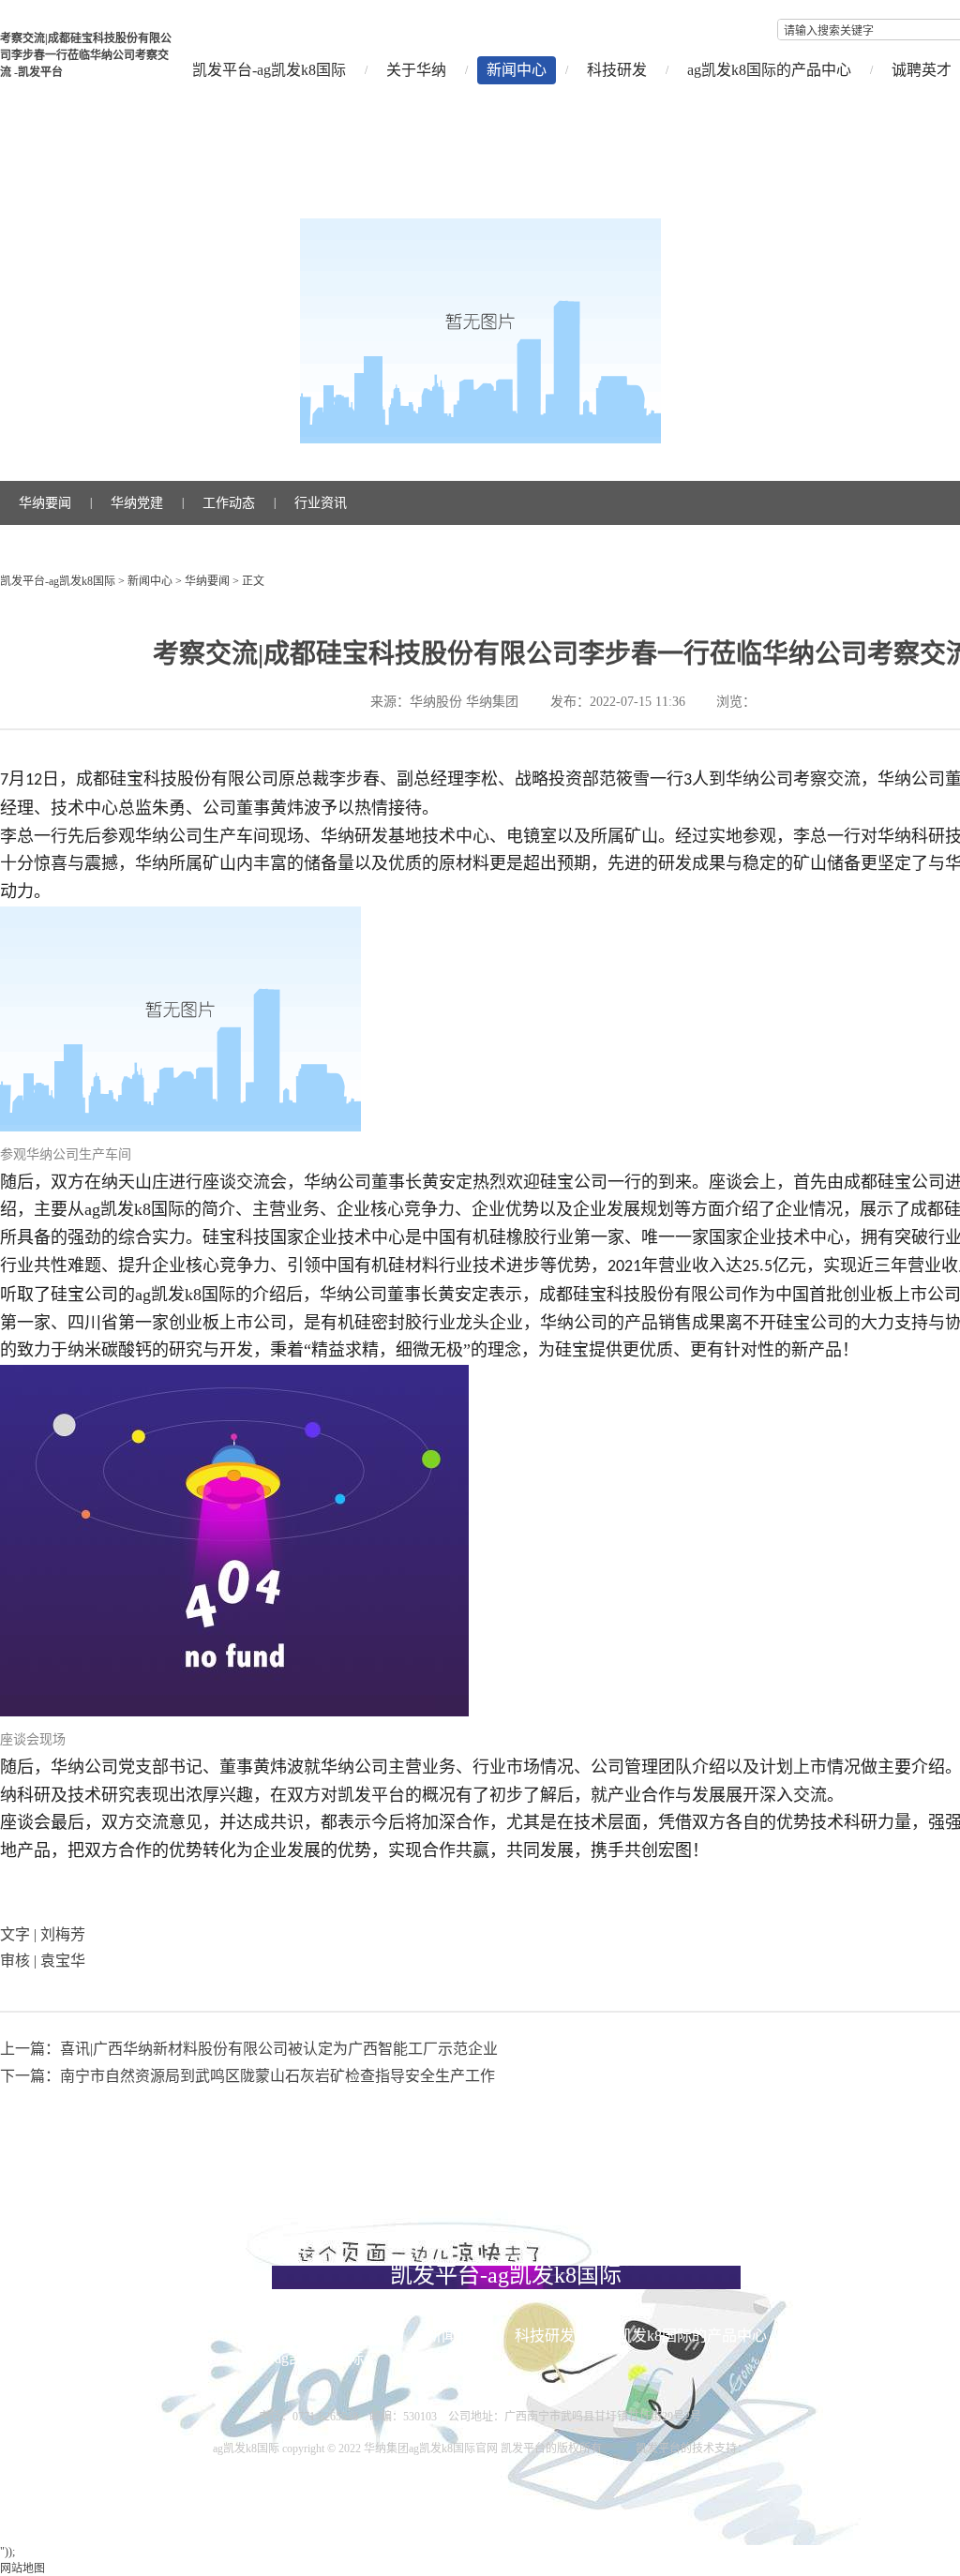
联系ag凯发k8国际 (304, 2358)
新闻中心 (517, 70)
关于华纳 (416, 70)
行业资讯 (321, 503)
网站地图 (22, 2569)
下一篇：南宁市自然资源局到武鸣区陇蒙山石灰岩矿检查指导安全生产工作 (247, 2076)
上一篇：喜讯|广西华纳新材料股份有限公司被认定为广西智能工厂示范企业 (249, 2049)
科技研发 (617, 70)
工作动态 (229, 503)
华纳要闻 (45, 503)
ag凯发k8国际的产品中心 (769, 70)
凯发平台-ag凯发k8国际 (269, 70)
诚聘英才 (187, 2358)
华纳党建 (137, 503)
